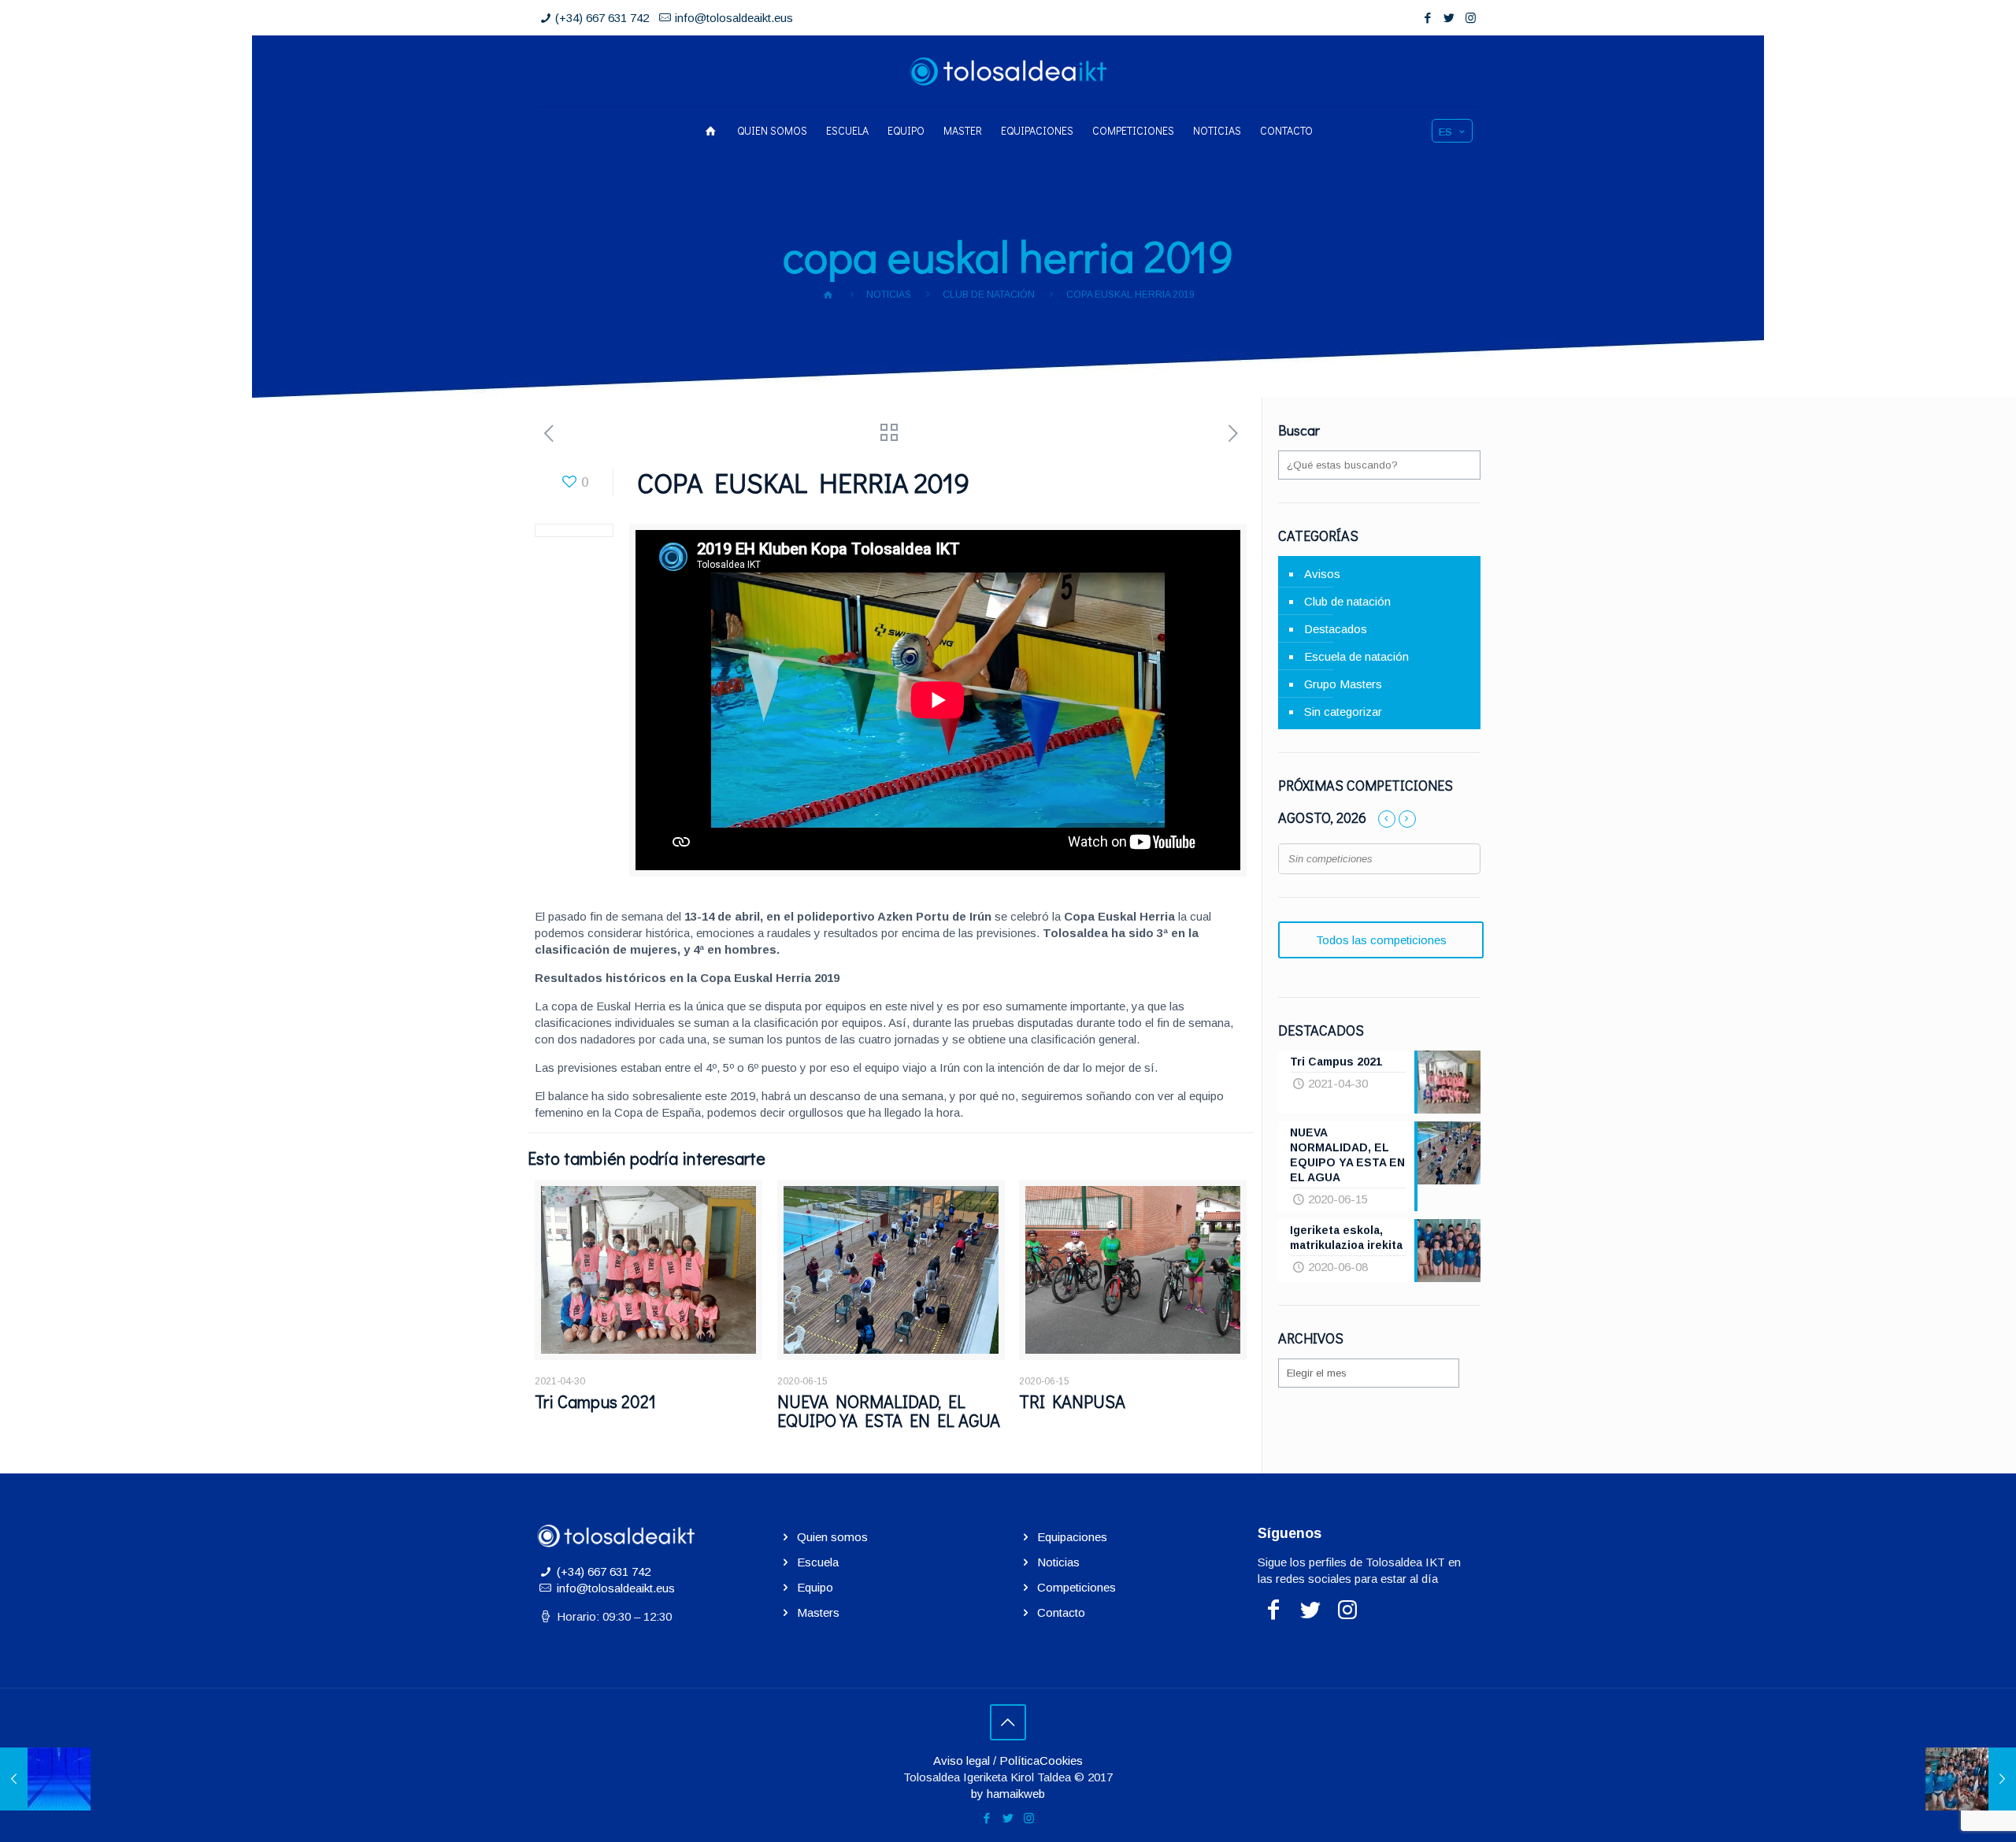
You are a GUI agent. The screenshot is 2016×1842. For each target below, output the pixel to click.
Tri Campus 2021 (595, 1401)
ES (1445, 132)
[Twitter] (1449, 18)
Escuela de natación (1356, 656)
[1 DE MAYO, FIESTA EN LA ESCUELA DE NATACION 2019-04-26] (45, 1779)
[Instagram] (1471, 18)
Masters (818, 1612)
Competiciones (1077, 1587)
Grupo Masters (1343, 684)
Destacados (1336, 629)
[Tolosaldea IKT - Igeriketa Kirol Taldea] (1008, 71)
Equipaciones (1072, 1537)
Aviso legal (962, 1760)
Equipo (815, 1587)
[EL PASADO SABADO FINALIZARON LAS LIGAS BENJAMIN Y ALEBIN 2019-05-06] (1971, 1779)
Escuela (818, 1562)
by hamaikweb (1008, 1794)
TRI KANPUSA (1072, 1401)
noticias (889, 295)
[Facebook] (1428, 18)
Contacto (1061, 1612)
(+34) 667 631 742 (602, 18)
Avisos (1322, 574)
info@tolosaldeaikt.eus (734, 18)
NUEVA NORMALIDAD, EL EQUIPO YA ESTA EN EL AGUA (889, 1411)
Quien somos (832, 1537)
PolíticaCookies (1041, 1760)
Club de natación (989, 295)
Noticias (1058, 1562)
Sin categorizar (1343, 712)
